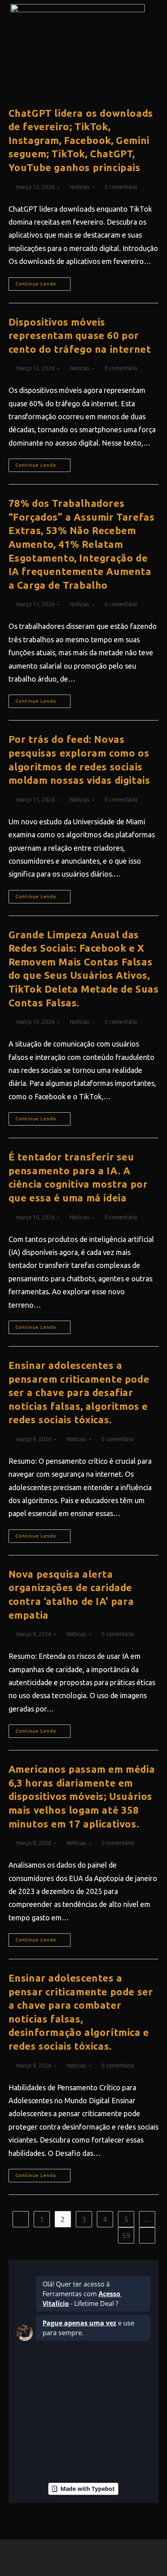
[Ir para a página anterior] (21, 2219)
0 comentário (121, 187)
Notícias (80, 187)
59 (126, 2235)
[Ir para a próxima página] (147, 2235)
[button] (83, 72)
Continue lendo (43, 282)
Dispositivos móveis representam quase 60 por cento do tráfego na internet (80, 336)
